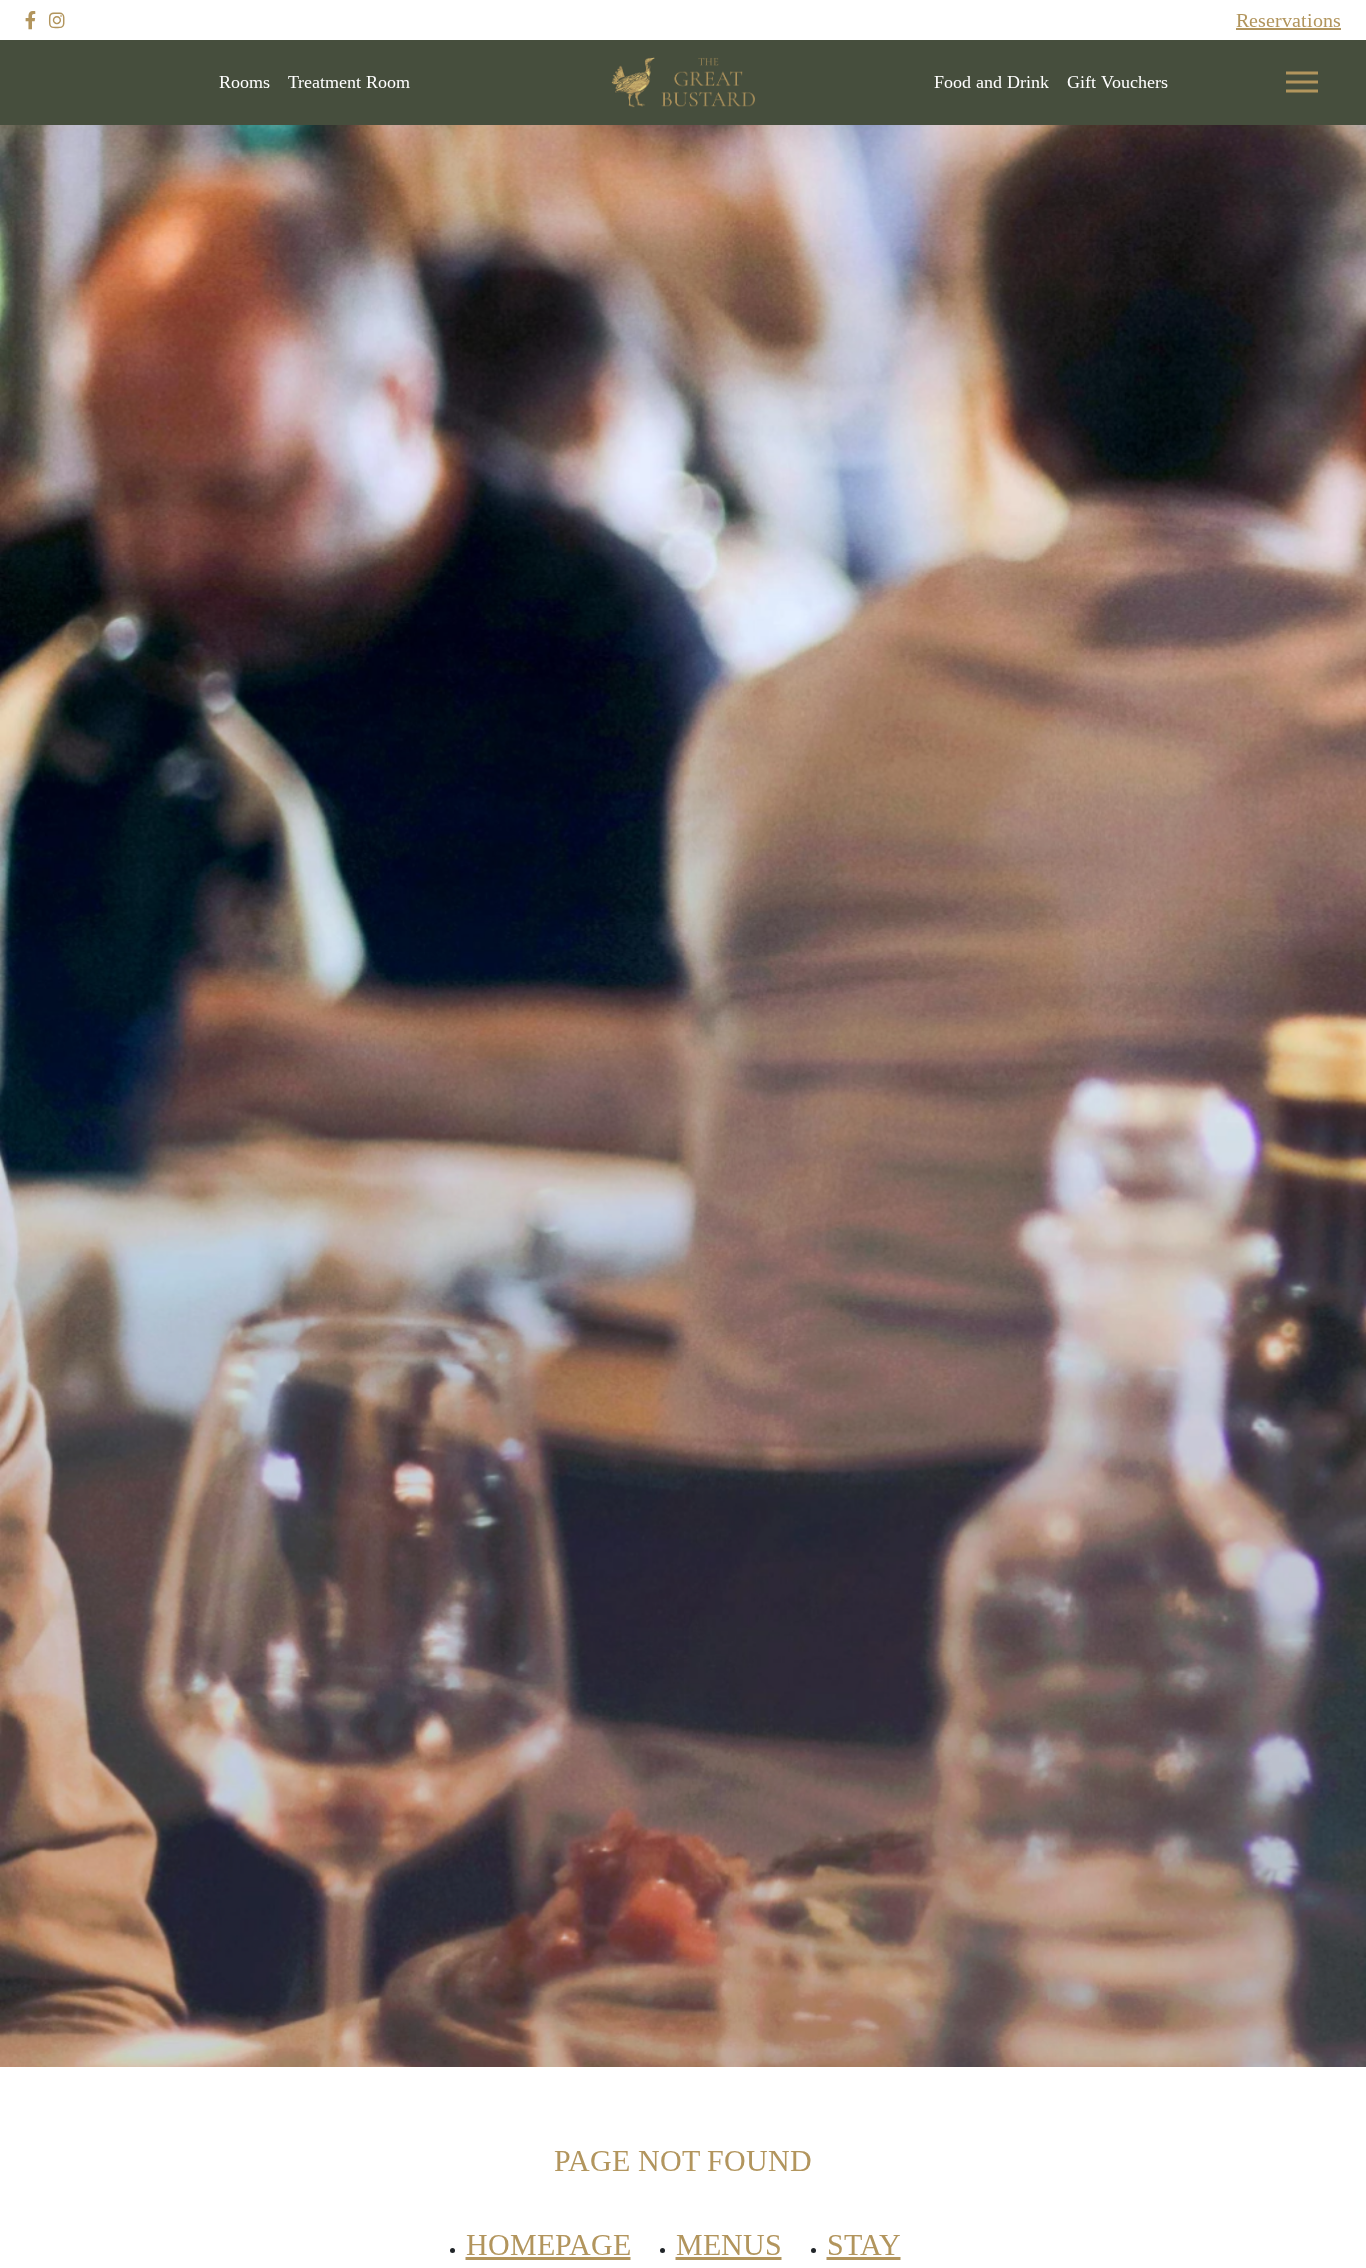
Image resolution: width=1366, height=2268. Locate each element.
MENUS (729, 2244)
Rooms (244, 82)
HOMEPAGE (548, 2244)
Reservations (1288, 20)
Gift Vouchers (1117, 82)
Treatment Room (349, 82)
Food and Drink (991, 82)
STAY (864, 2244)
